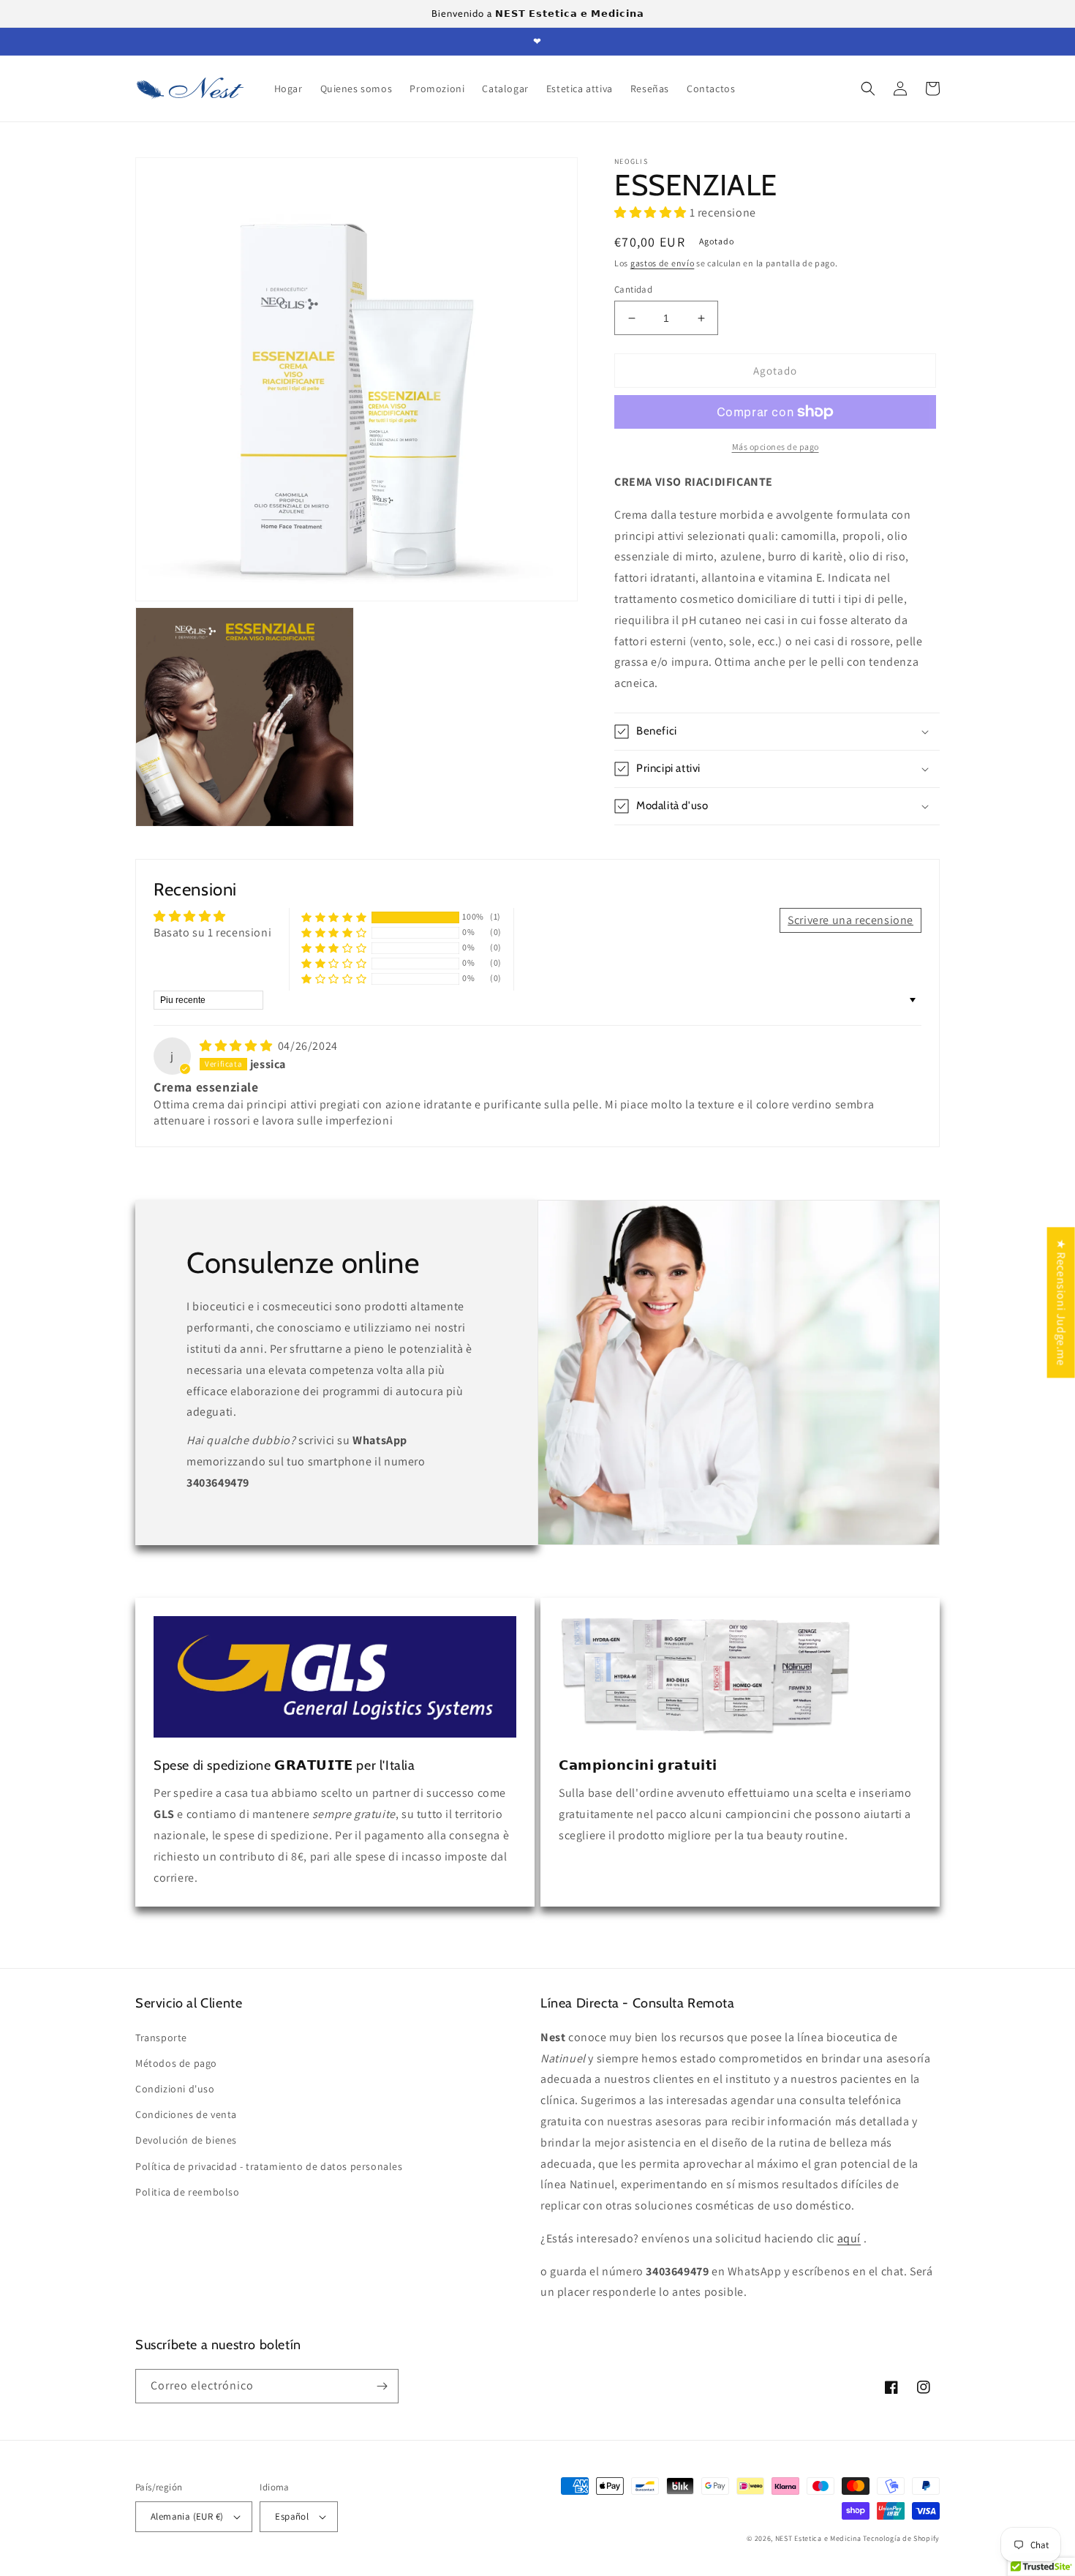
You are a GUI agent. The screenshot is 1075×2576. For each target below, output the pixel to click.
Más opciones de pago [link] (776, 447)
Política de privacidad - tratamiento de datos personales (269, 2166)
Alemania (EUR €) (187, 2516)
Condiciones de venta (186, 2114)
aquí (849, 2238)
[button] (868, 89)
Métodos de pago (176, 2063)
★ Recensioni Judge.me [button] (1061, 1302)
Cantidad (633, 289)
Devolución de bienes (186, 2140)
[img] (237, 1046)
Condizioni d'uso (175, 2089)
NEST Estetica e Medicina (818, 2538)
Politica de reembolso (188, 2192)
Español (292, 2516)
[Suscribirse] (382, 2386)
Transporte (161, 2038)
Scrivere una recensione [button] (850, 920)
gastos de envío (663, 263)
